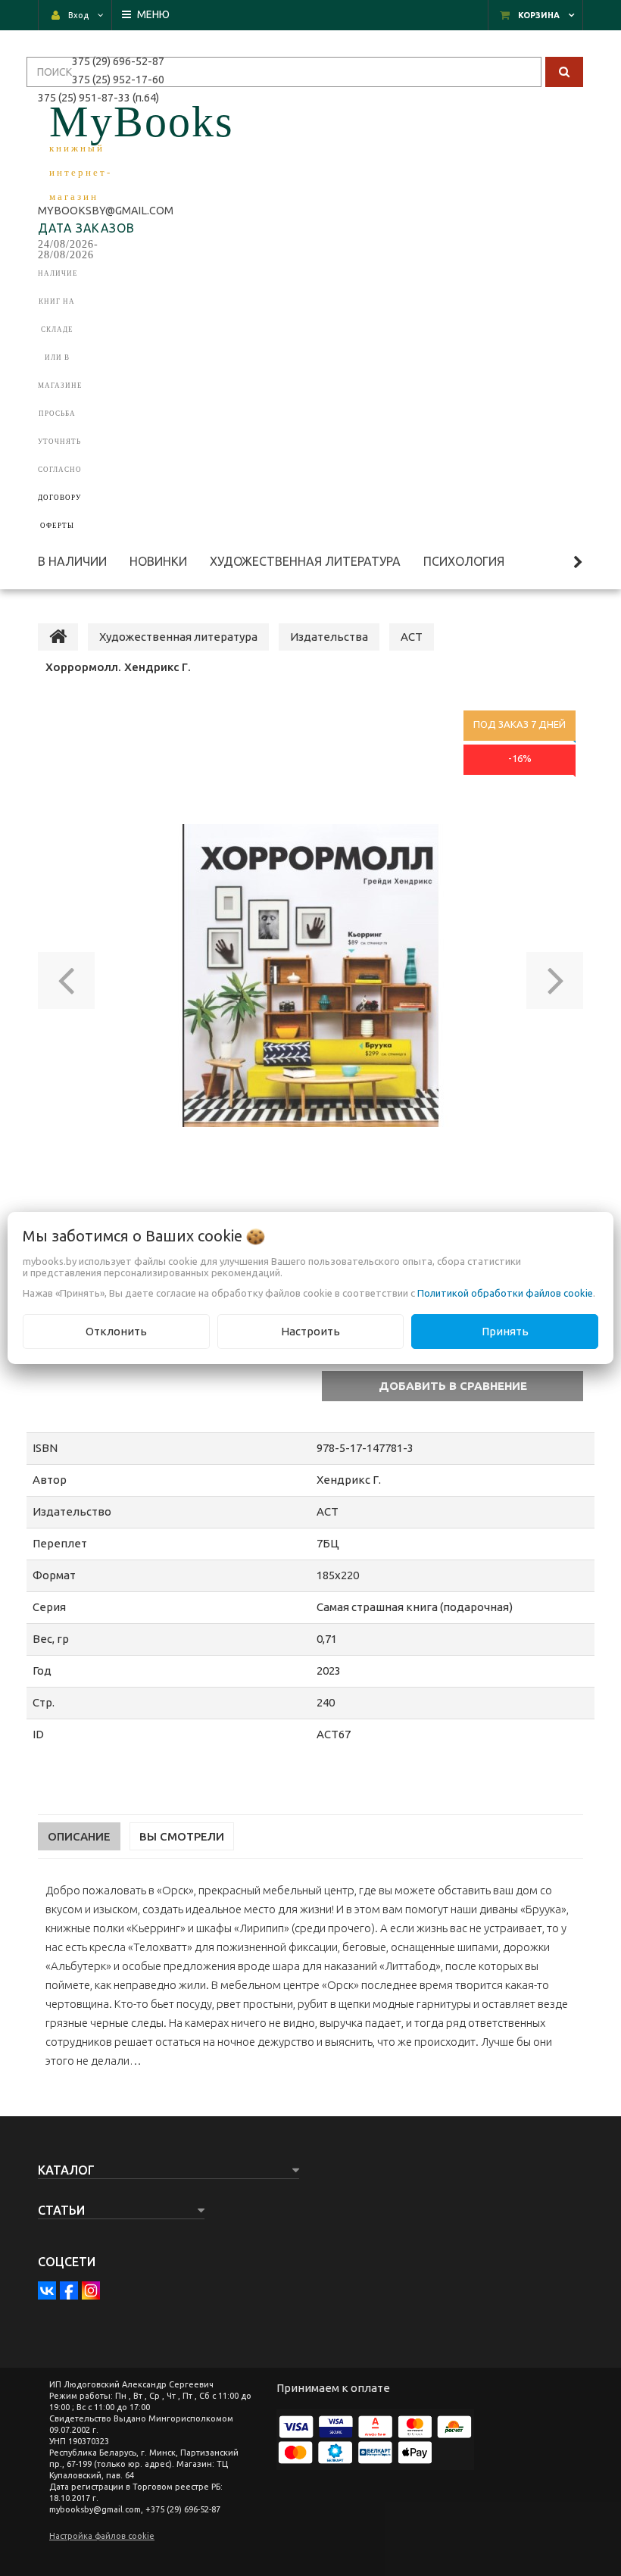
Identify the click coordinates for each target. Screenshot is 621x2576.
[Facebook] (69, 2290)
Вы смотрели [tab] (182, 1836)
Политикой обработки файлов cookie (505, 1293)
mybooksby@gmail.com (108, 211)
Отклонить (116, 1331)
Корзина (539, 15)
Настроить (310, 1331)
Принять (505, 1331)
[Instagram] (91, 2290)
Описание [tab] (79, 1836)
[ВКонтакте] (47, 2290)
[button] (66, 976)
